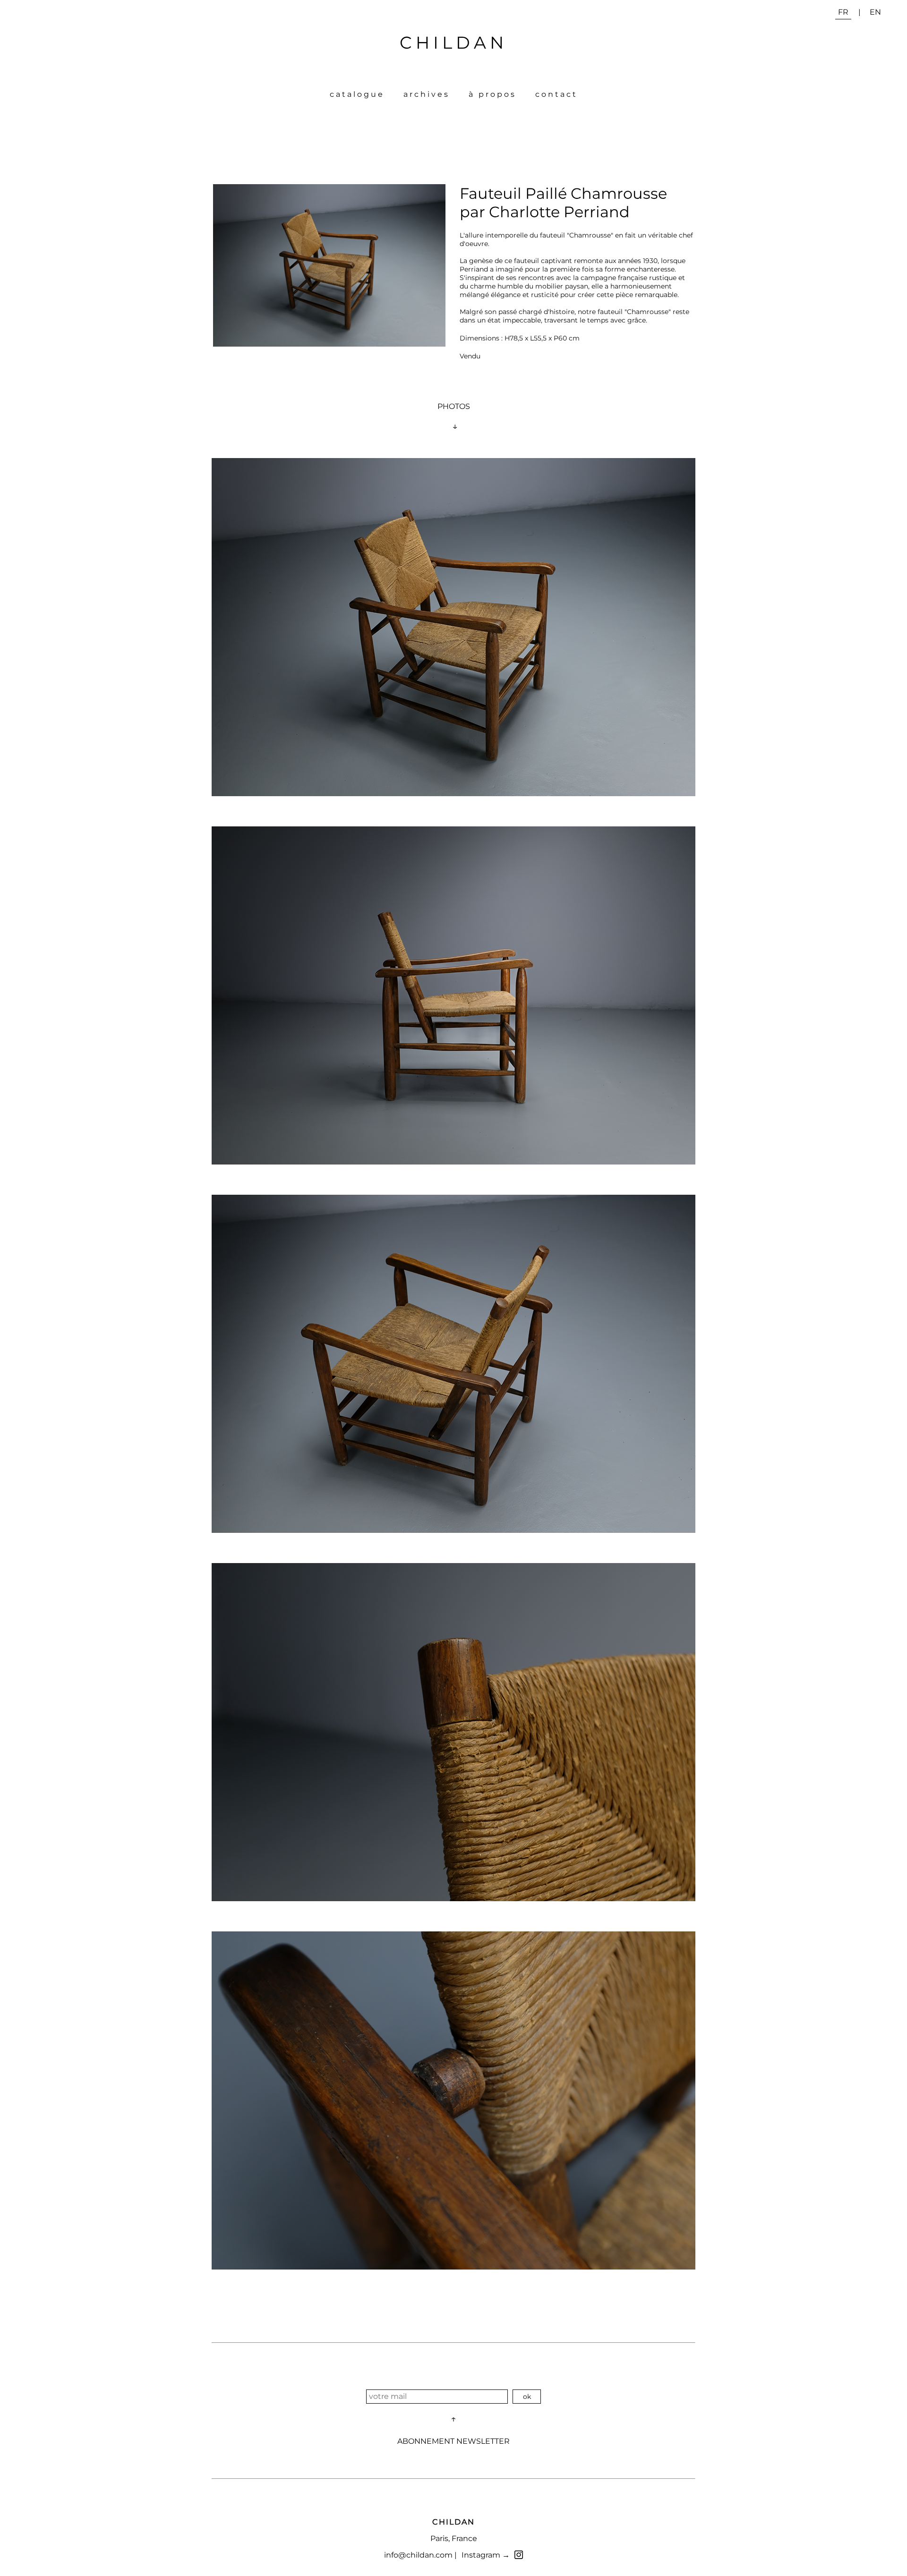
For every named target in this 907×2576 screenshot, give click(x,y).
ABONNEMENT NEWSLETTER (453, 2441)
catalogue (357, 94)
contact (556, 94)
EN (875, 12)
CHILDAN (453, 43)
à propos (492, 94)
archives (427, 94)
